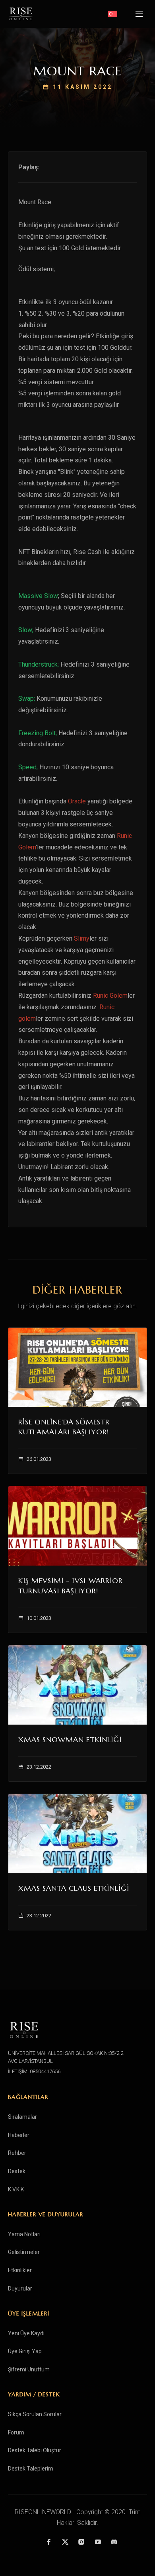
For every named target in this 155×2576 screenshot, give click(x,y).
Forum (16, 2432)
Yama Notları (24, 2234)
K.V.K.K (16, 2189)
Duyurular (20, 2288)
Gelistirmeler (24, 2252)
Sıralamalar (22, 2117)
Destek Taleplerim (31, 2469)
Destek (17, 2171)
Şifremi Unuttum (29, 2369)
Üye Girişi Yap (25, 2351)
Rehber (17, 2153)
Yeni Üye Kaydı (26, 2333)
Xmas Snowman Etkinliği (70, 1739)
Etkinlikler (20, 2270)
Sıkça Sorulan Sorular (35, 2414)
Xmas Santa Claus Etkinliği (74, 1888)
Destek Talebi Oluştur (35, 2450)
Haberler (19, 2135)
